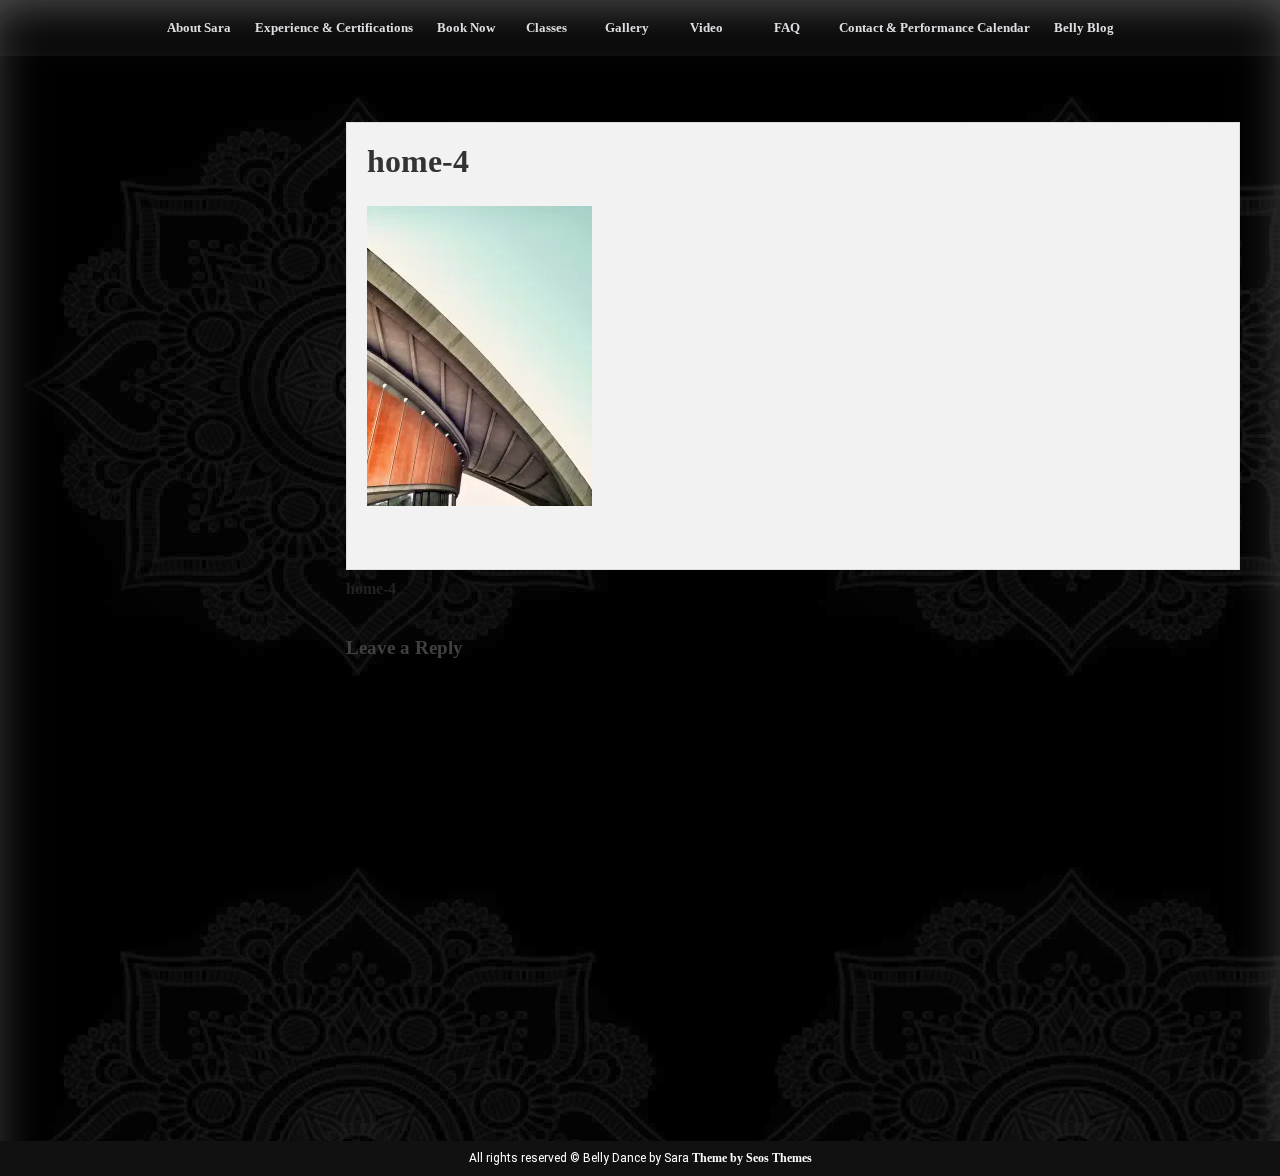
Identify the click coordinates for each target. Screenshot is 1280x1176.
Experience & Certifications (334, 27)
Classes (546, 27)
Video (706, 27)
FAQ (787, 27)
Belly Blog (1084, 27)
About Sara (199, 27)
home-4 (371, 588)
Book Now (466, 27)
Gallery (627, 27)
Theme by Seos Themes (752, 1158)
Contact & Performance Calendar (934, 27)
